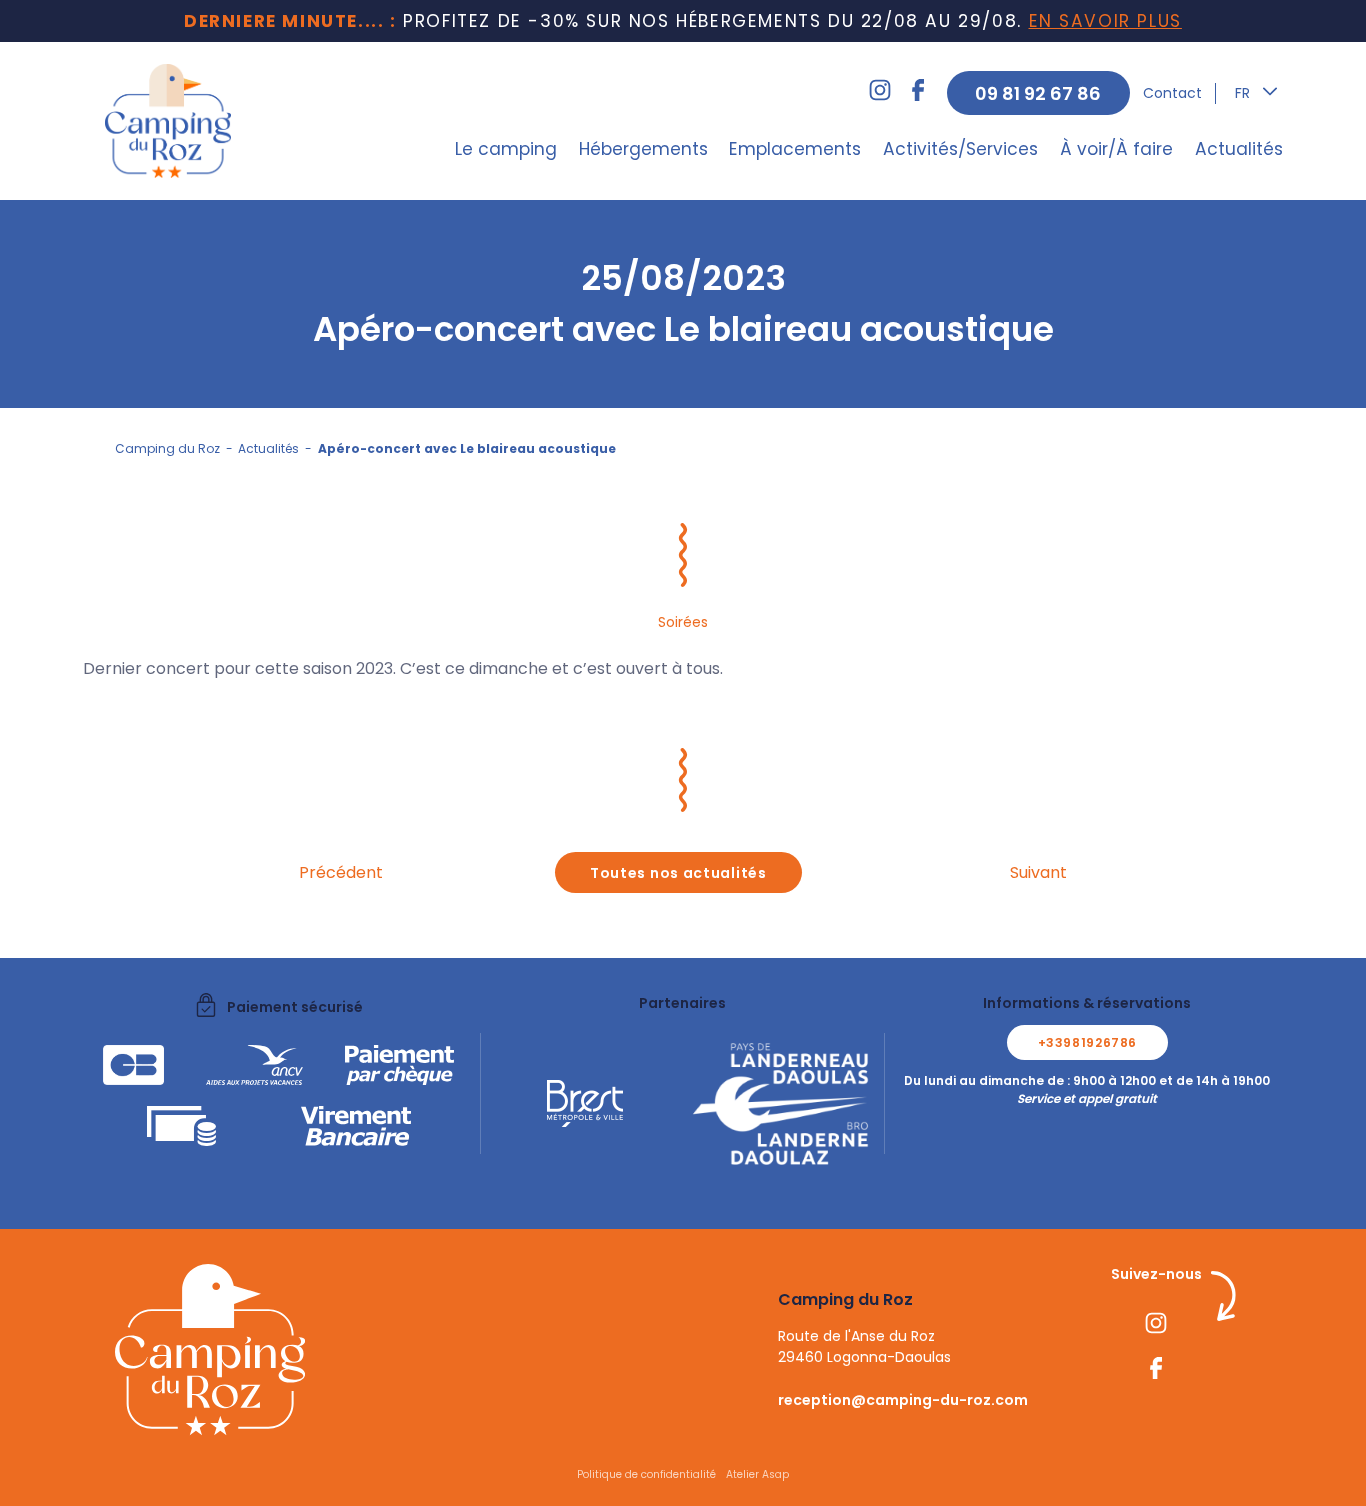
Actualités (1239, 149)
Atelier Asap (757, 1474)
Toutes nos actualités (678, 873)
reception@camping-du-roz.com (903, 1400)
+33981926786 (1087, 1042)
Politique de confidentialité (646, 1474)
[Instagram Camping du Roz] (880, 93)
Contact (1172, 93)
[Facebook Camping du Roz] (918, 93)
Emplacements (795, 149)
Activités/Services (960, 149)
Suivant (1038, 872)
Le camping (506, 149)
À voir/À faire (1116, 149)
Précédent (341, 872)
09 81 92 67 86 (1038, 93)
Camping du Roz (167, 448)
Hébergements (643, 149)
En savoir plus (1105, 21)
